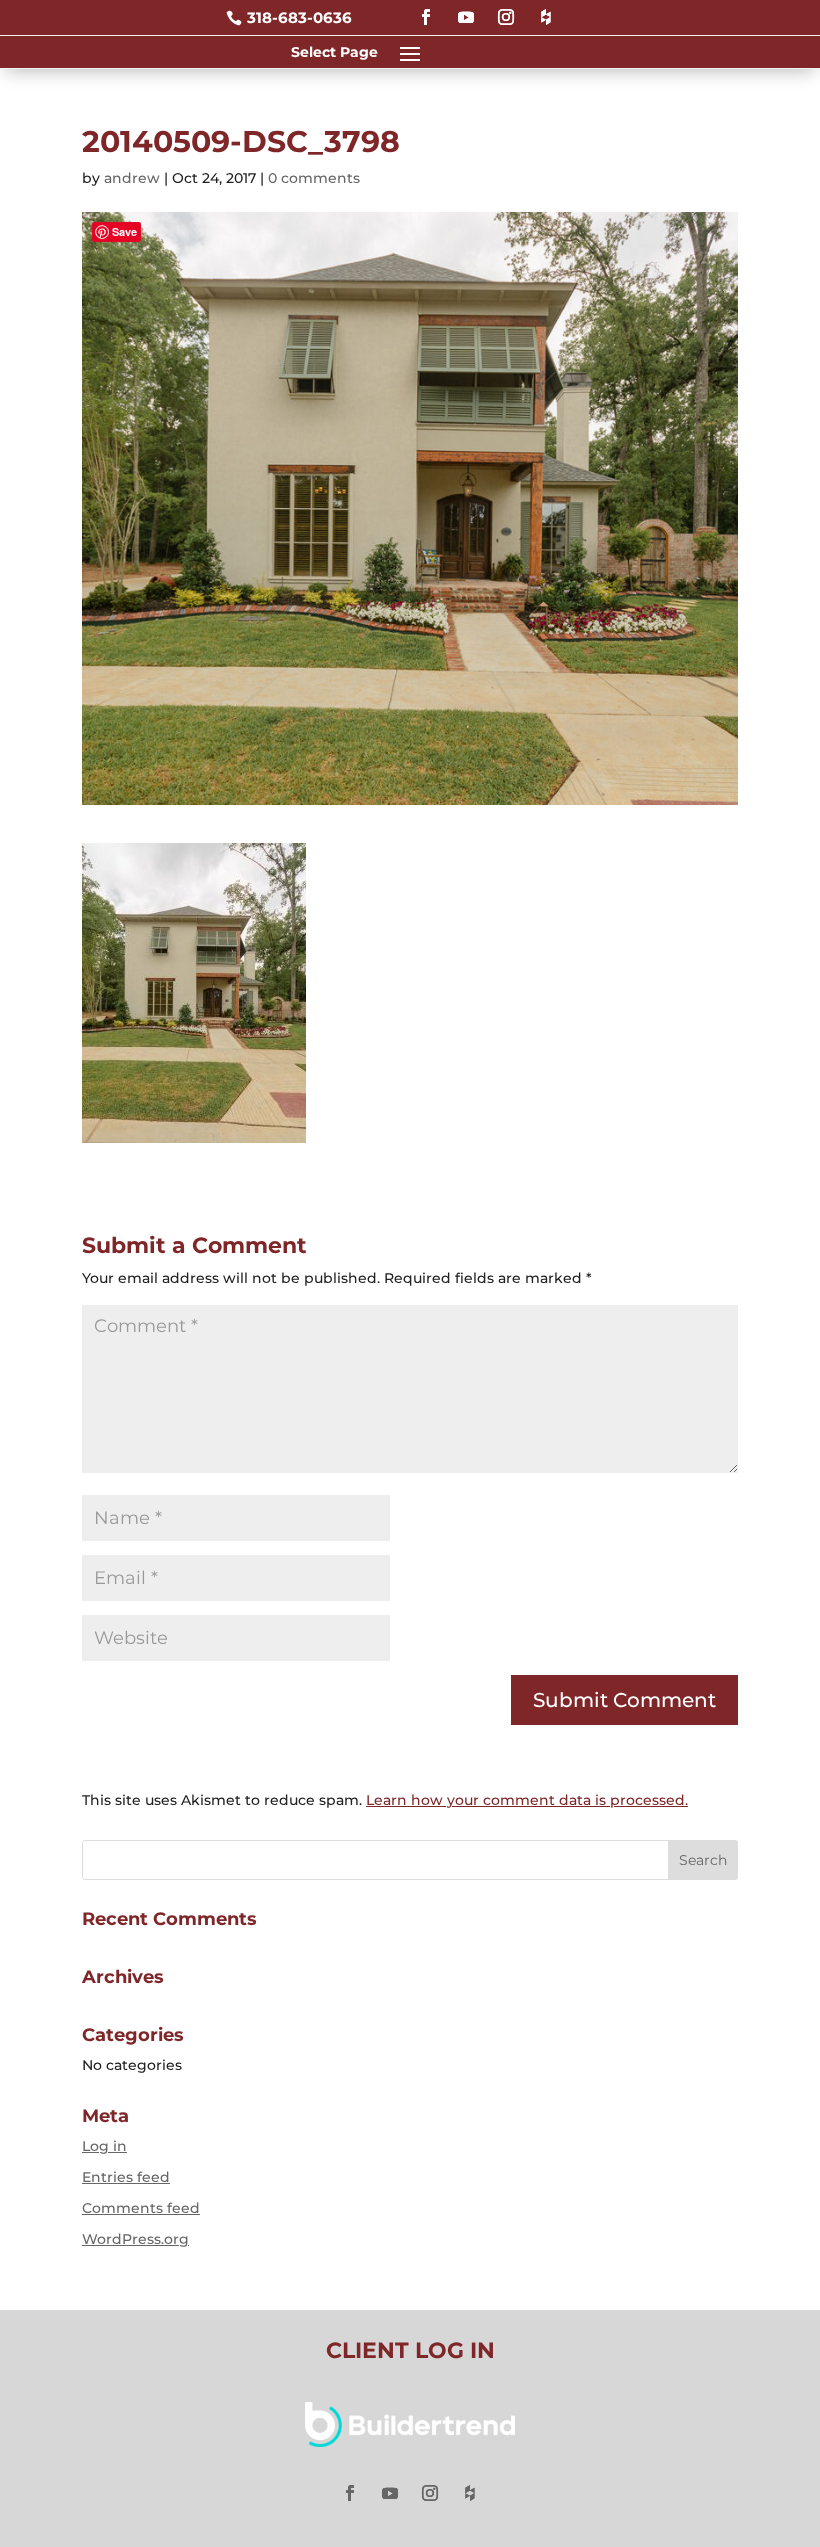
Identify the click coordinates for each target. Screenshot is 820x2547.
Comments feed (141, 2208)
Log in (104, 2146)
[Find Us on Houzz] (546, 8)
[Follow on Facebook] (426, 8)
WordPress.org (135, 2239)
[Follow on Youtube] (466, 8)
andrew (132, 178)
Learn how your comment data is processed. (527, 1800)
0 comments (314, 178)
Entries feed (126, 2177)
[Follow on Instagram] (506, 8)
